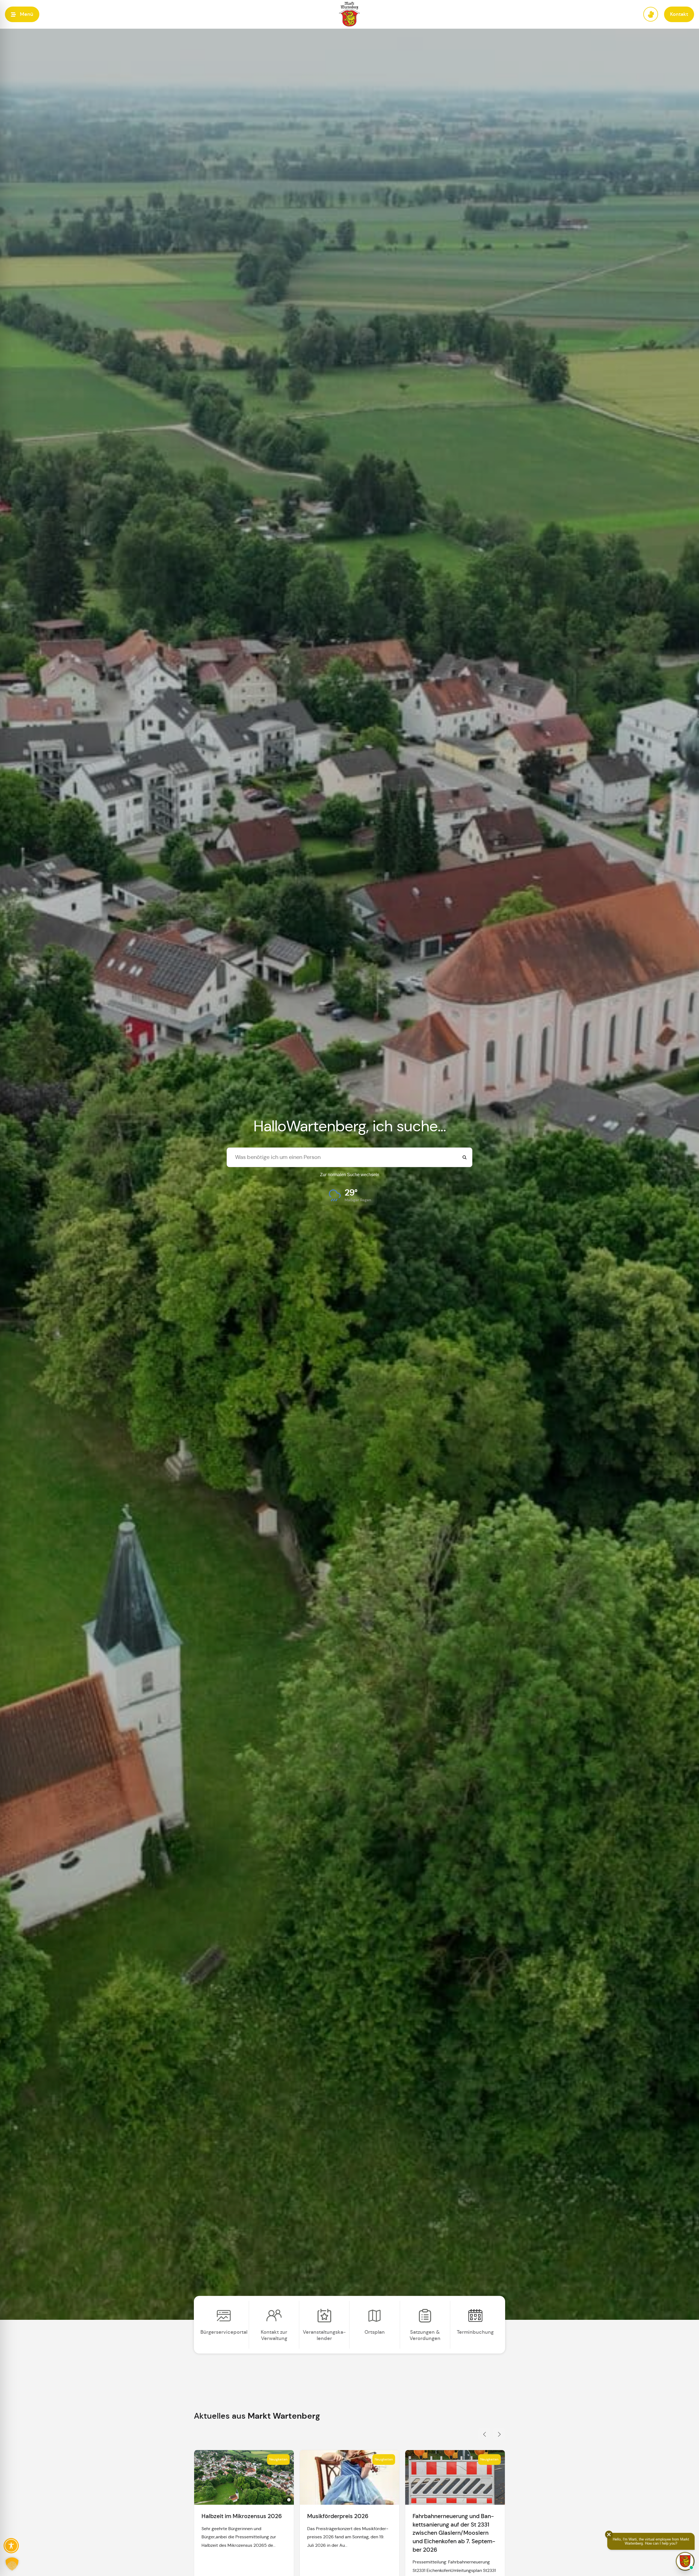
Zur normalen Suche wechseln (350, 1175)
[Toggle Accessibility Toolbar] (11, 2546)
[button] (22, 14)
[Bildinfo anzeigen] (289, 2500)
